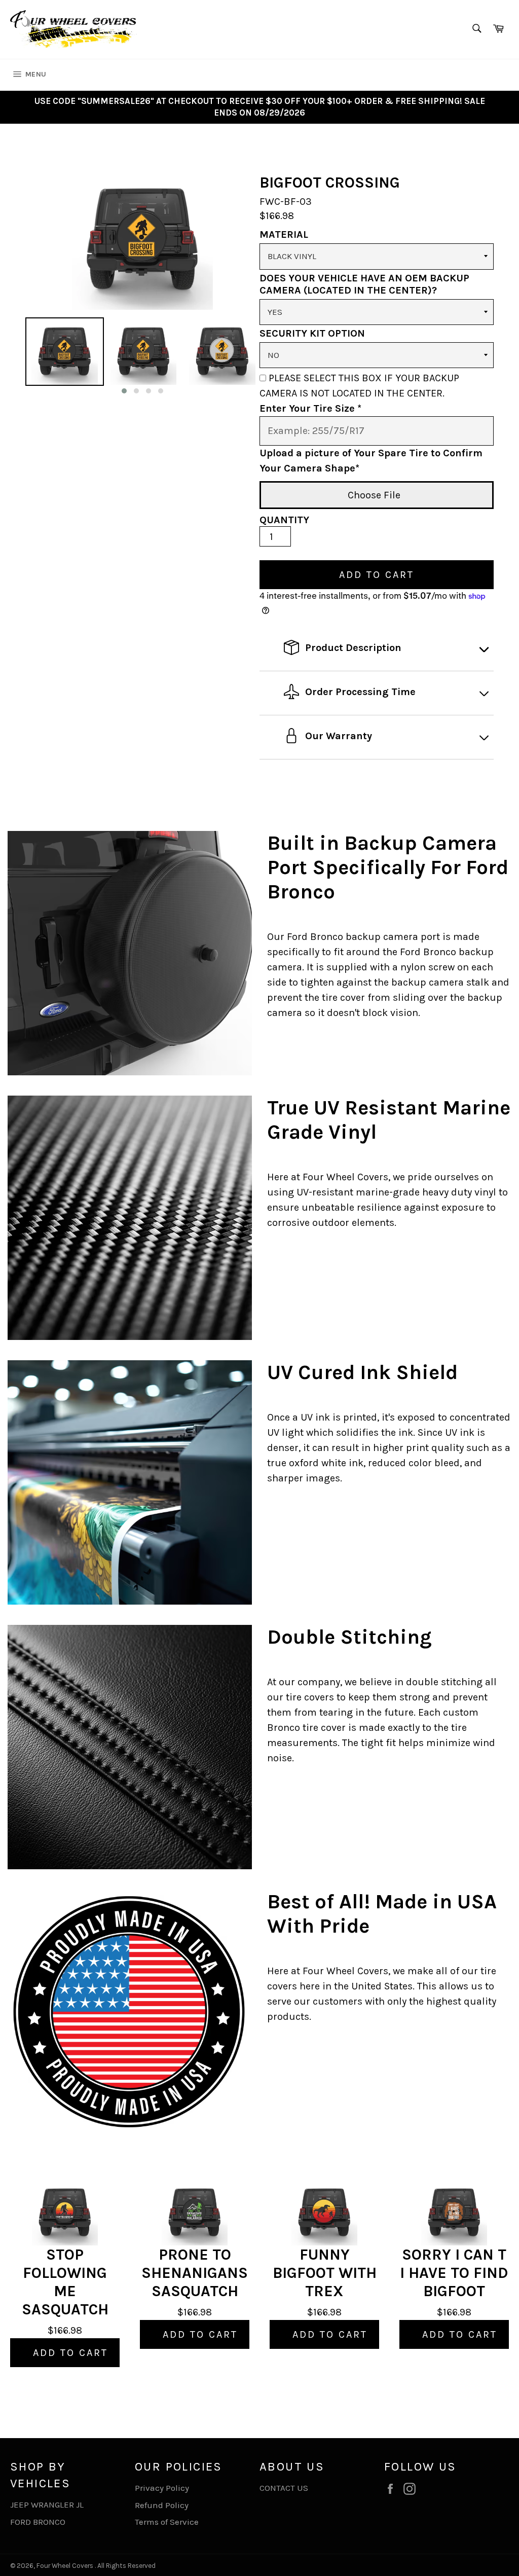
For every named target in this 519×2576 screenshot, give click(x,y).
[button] (124, 391)
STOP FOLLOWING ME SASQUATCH (65, 2282)
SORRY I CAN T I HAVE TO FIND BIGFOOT (454, 2273)
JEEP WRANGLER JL (47, 2505)
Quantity (284, 520)
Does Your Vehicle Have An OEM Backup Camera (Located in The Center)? (364, 284)
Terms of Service (167, 2522)
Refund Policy (162, 2505)
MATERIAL (284, 234)
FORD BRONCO (38, 2522)
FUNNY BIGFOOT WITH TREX (325, 2273)
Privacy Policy (162, 2488)
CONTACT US (284, 2488)
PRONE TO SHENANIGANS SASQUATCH (195, 2273)
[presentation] (16, 357)
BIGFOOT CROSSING (330, 183)
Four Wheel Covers (65, 2566)
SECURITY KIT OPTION (312, 333)
